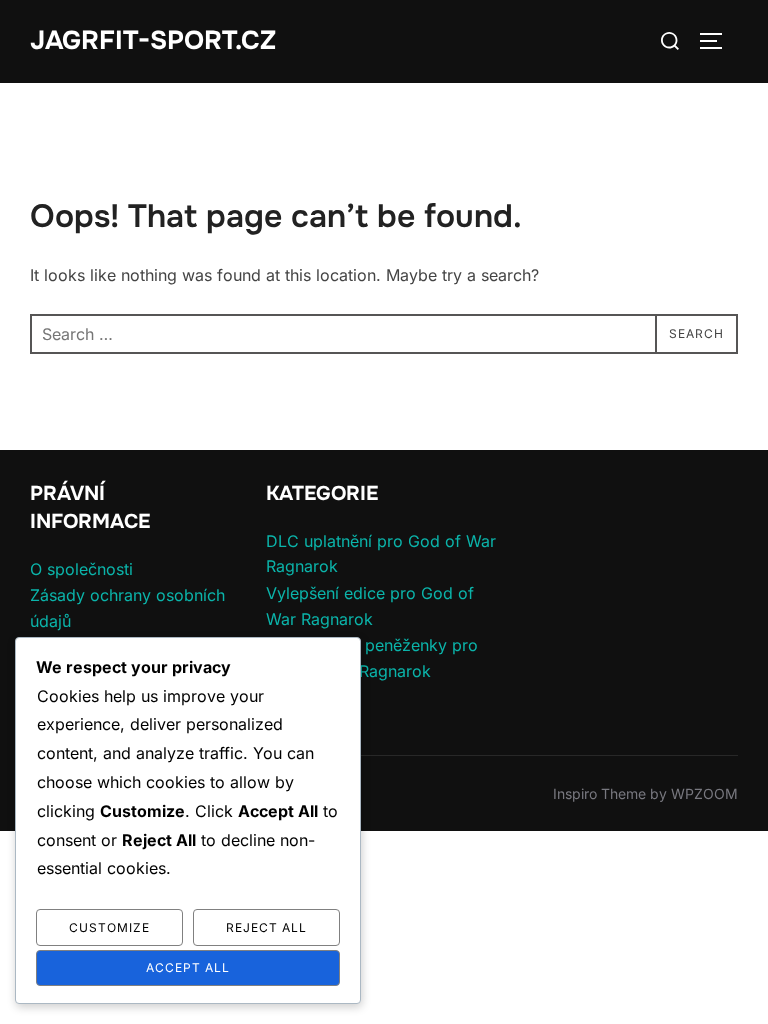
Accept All (188, 967)
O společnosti (81, 569)
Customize (109, 927)
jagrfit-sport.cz (153, 40)
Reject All (266, 927)
